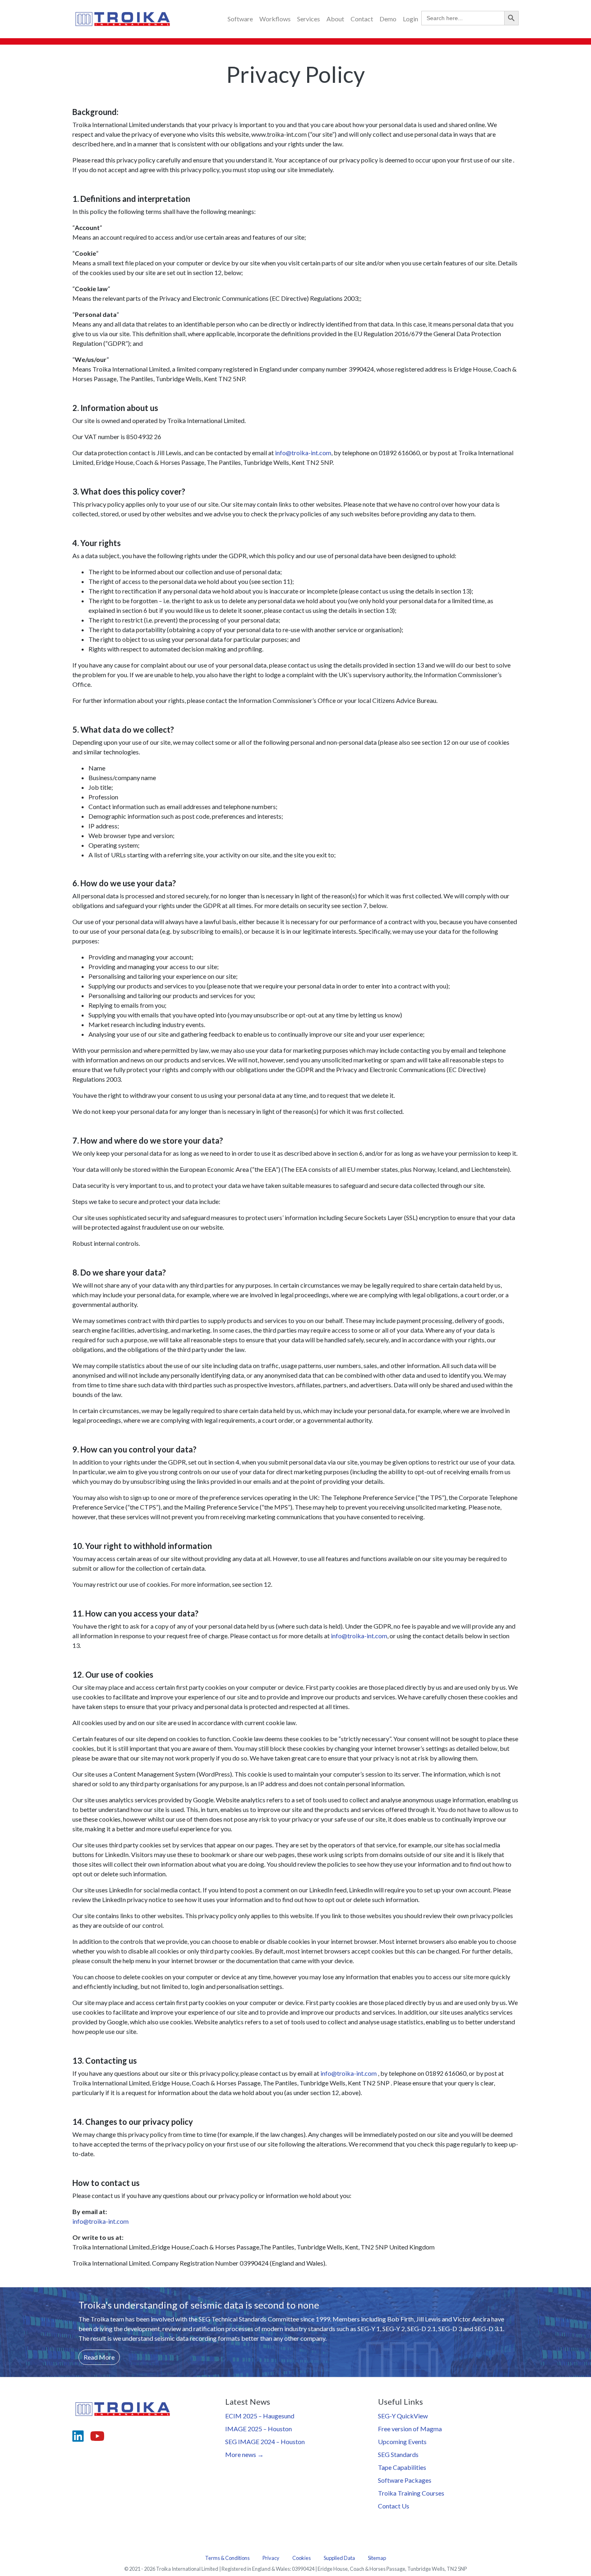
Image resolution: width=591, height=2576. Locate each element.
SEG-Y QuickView (403, 2416)
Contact (362, 19)
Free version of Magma (410, 2429)
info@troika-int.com (303, 453)
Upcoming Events (402, 2441)
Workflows (275, 19)
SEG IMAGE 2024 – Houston (265, 2441)
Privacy (271, 2558)
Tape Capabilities (402, 2467)
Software (240, 19)
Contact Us (394, 2506)
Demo (388, 19)
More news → (244, 2454)
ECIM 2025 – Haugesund (260, 2416)
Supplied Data (339, 2558)
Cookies (302, 2558)
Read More (99, 2357)
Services (309, 19)
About (335, 19)
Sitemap (377, 2558)
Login (410, 19)
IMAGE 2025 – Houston (259, 2429)
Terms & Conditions (227, 2558)
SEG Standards (398, 2454)
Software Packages (405, 2480)
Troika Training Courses (411, 2493)
